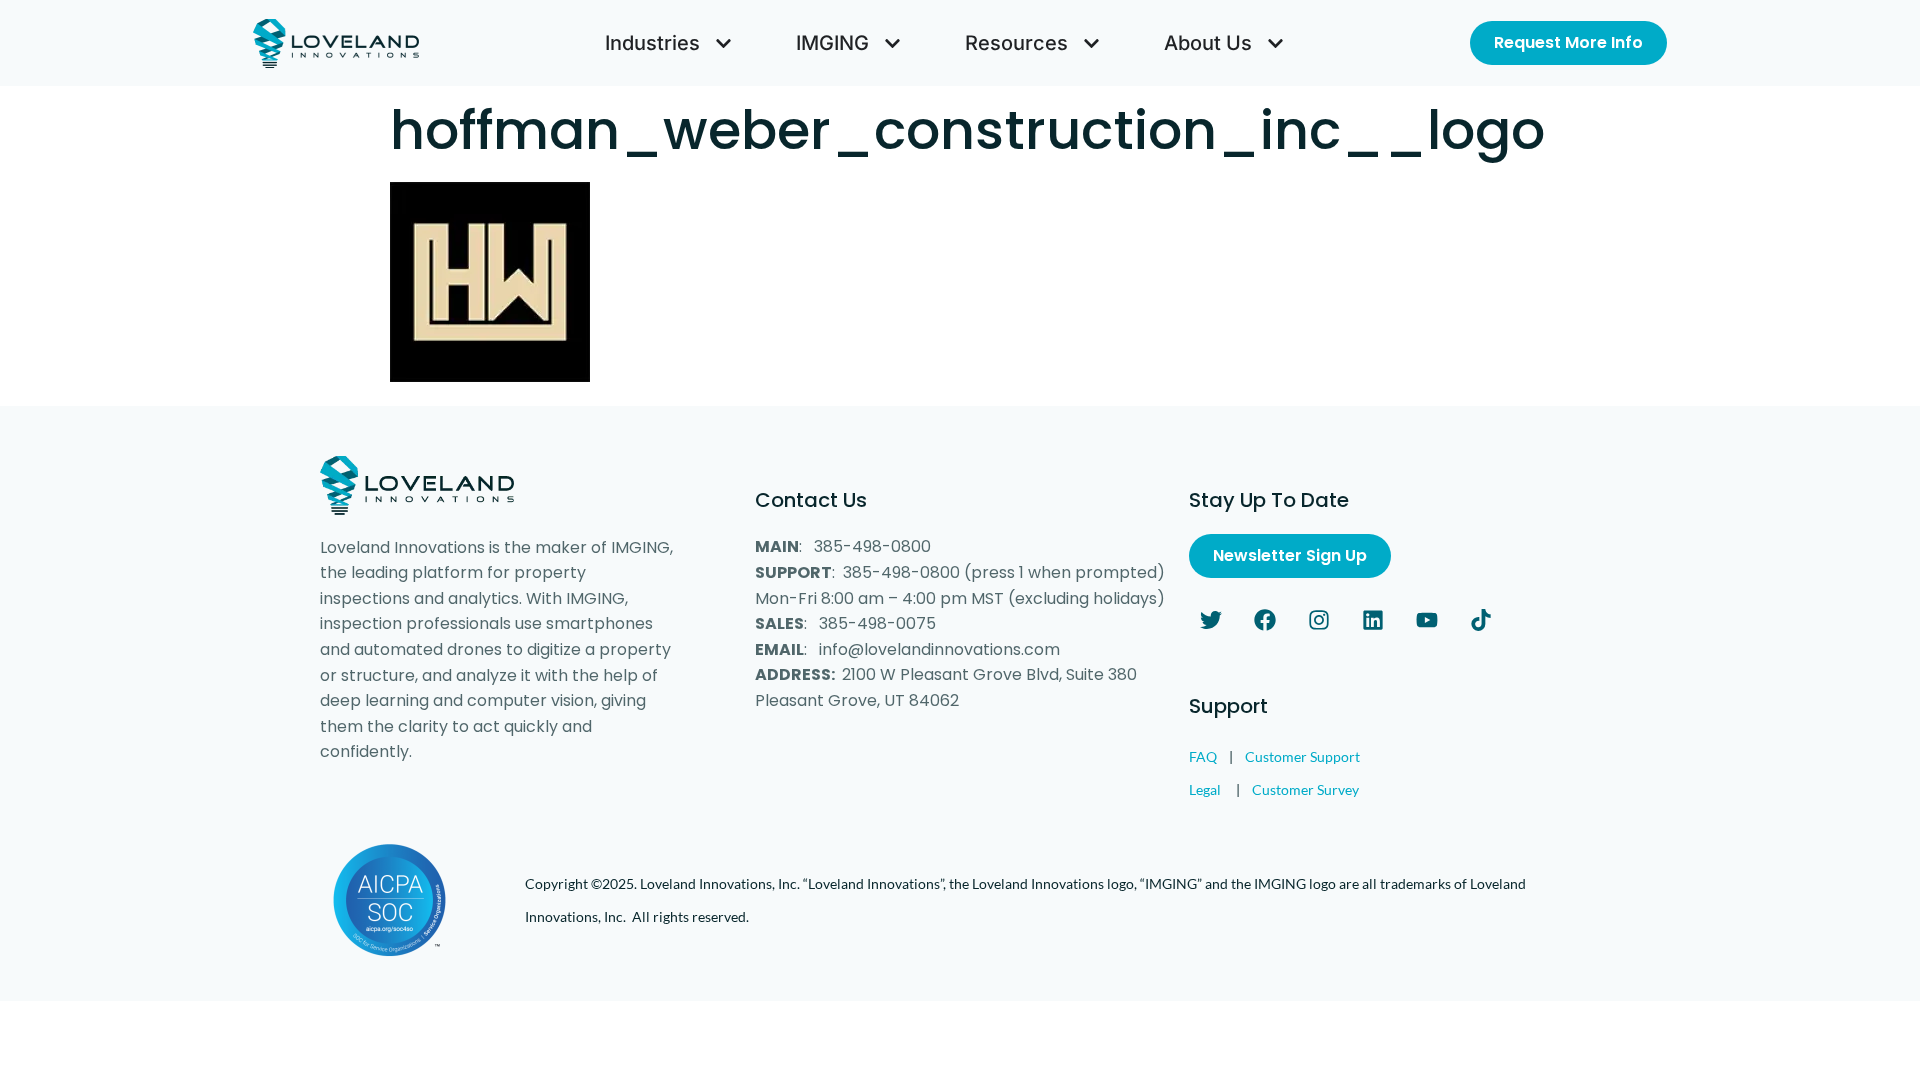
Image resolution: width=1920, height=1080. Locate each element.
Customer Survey (1305, 789)
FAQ (1203, 756)
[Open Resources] (1091, 43)
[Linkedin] (1373, 620)
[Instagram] (1319, 620)
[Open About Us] (1275, 43)
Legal (1205, 789)
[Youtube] (1427, 620)
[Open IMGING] (892, 43)
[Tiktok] (1481, 620)
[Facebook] (1265, 620)
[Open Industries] (723, 43)
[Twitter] (1211, 620)
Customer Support (1302, 756)
